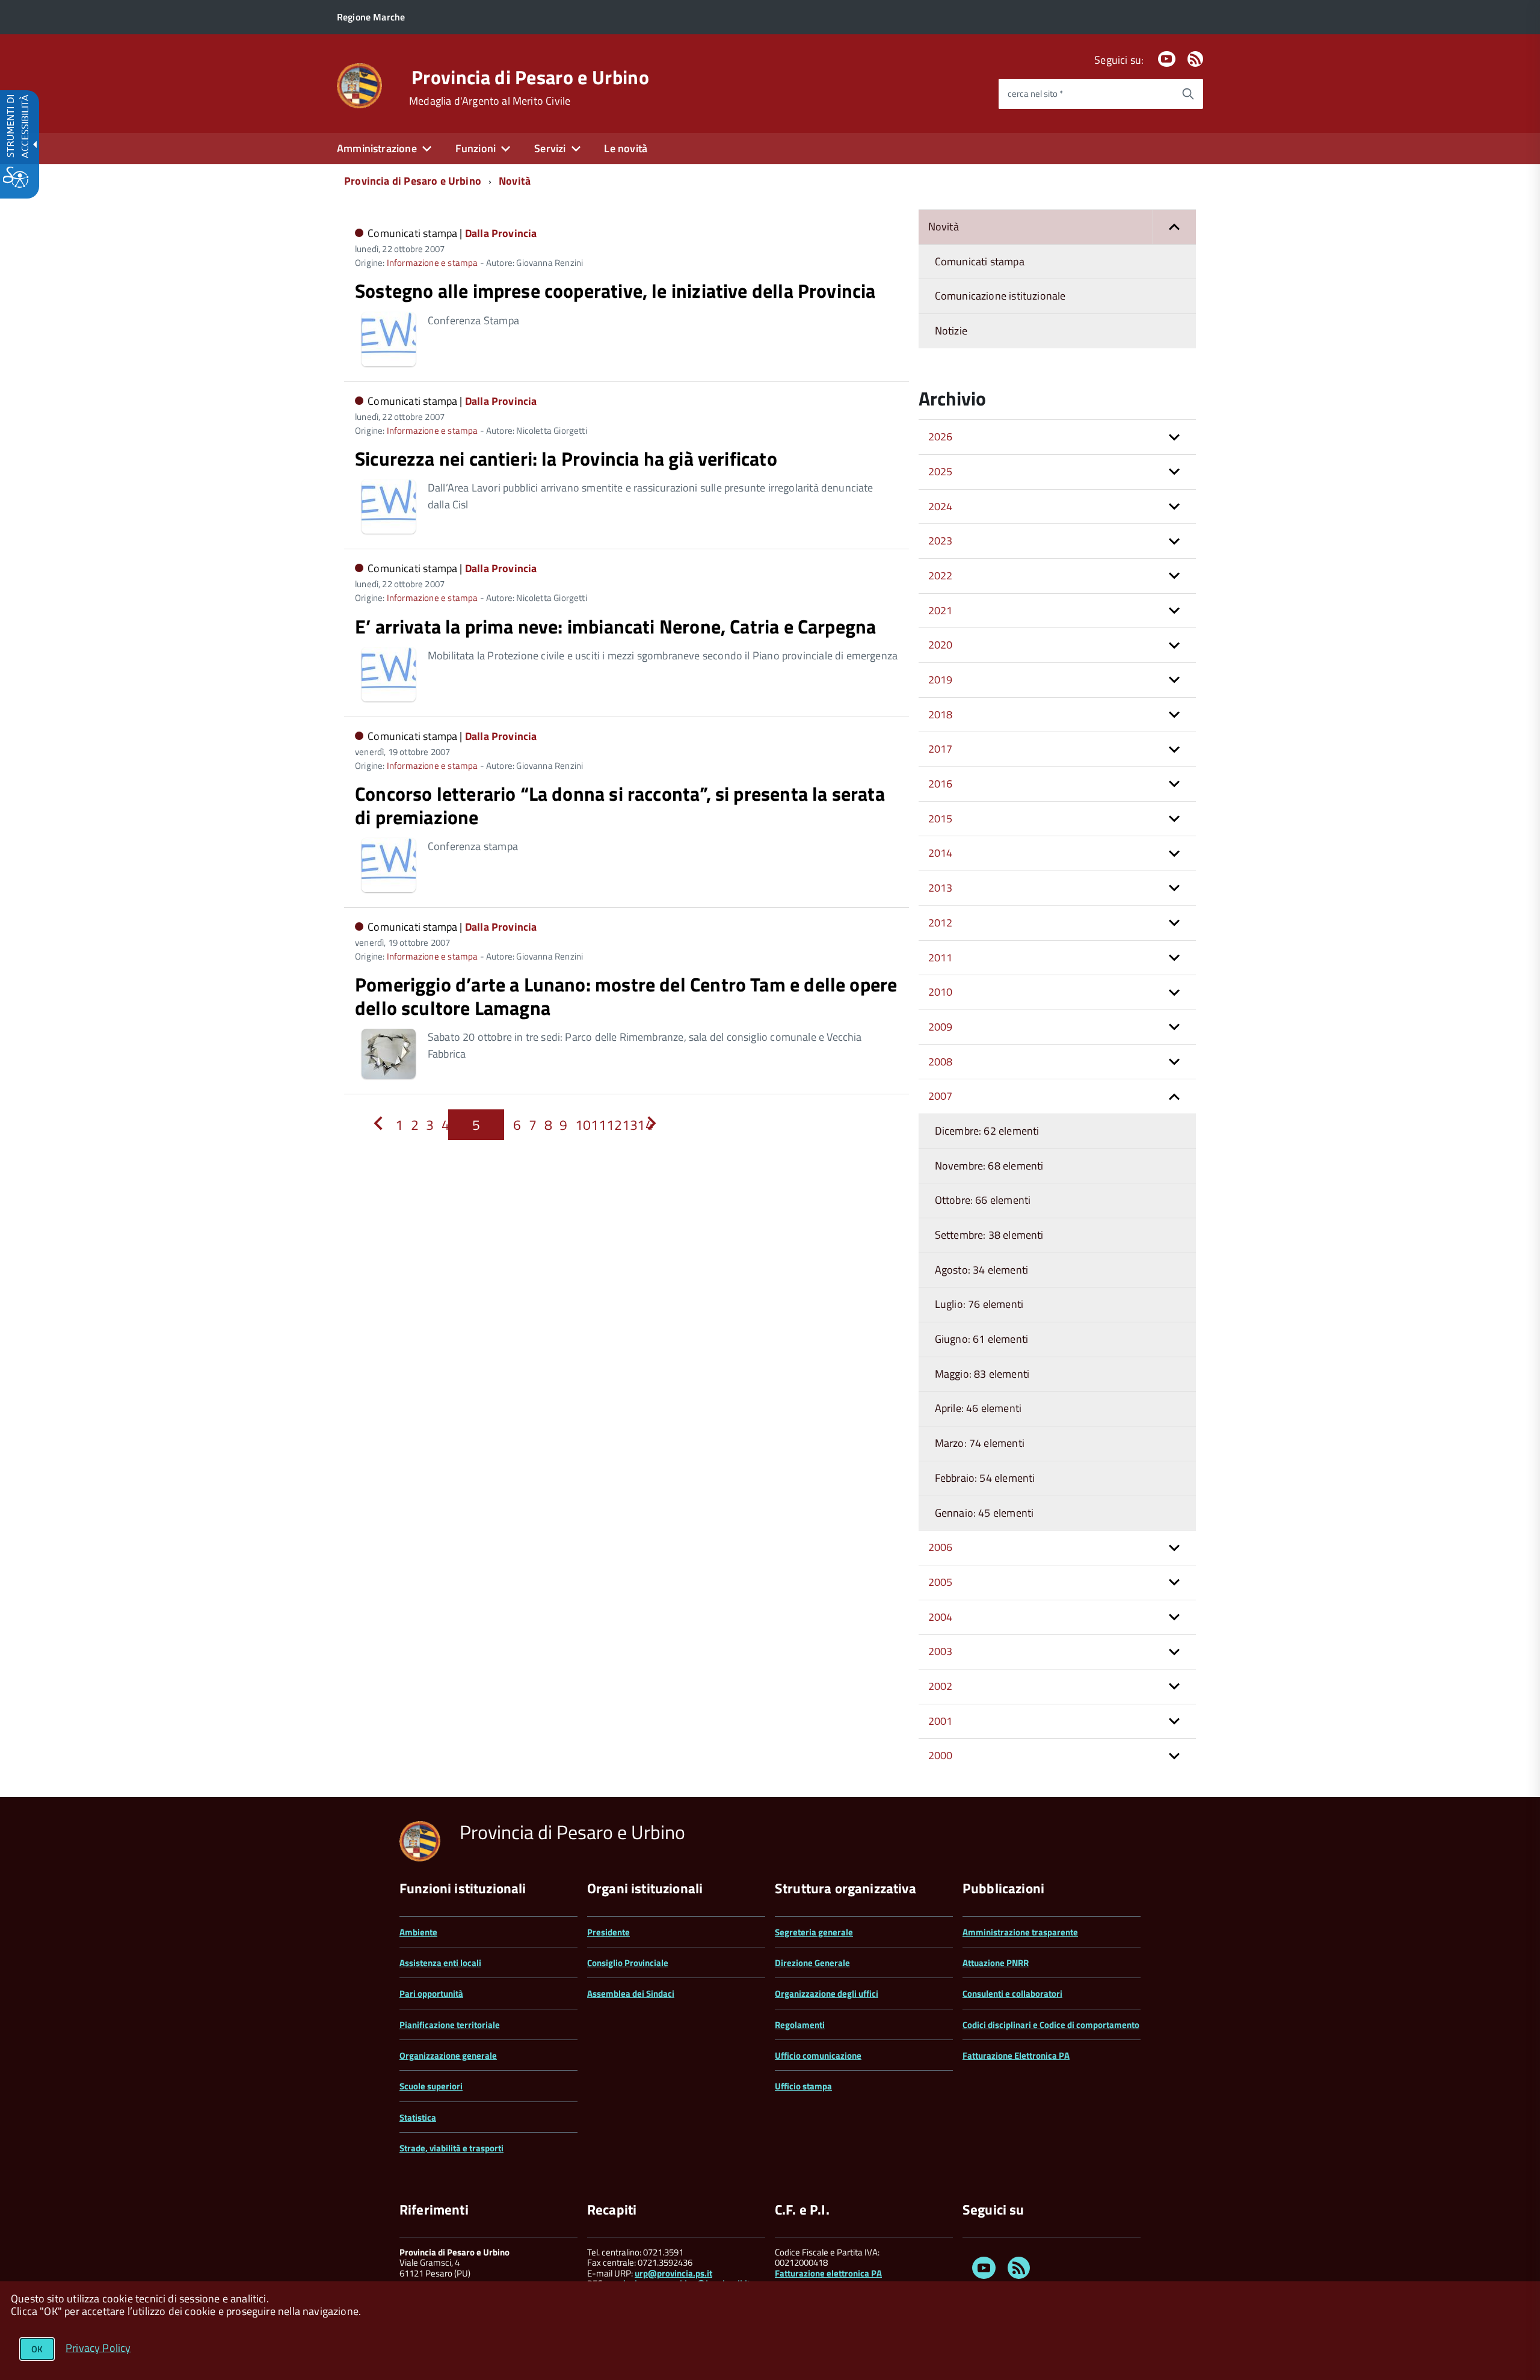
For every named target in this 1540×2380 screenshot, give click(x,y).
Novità (515, 181)
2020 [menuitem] (941, 645)
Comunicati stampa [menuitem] (980, 261)
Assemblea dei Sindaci (631, 1993)
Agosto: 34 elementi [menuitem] (981, 1270)
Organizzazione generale (448, 2055)
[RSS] (1195, 60)
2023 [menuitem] (941, 541)
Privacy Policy (98, 2347)
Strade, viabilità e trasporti (451, 2148)
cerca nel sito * (1035, 94)
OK (37, 2349)
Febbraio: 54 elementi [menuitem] (985, 1478)
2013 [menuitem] (941, 888)
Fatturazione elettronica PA (828, 2273)
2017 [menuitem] (941, 749)
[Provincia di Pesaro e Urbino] (359, 85)
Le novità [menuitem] (626, 148)
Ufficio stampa (803, 2086)
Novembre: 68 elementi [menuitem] (989, 1166)
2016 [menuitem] (941, 784)
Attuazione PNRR (996, 1963)
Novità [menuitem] (944, 227)
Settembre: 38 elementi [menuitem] (989, 1235)
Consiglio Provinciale (628, 1963)
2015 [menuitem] (941, 819)
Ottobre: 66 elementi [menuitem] (983, 1200)
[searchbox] (1086, 94)
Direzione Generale (812, 1963)
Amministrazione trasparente (1020, 1932)
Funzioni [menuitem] (476, 148)
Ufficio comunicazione (818, 2055)
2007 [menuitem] (941, 1096)
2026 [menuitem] (941, 436)
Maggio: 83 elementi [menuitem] (982, 1374)
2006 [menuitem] (941, 1547)
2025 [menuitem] (941, 471)
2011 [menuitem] (941, 957)
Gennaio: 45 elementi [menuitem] (984, 1513)
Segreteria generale (814, 1932)
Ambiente (418, 1932)
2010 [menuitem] (941, 992)
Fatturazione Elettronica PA (1016, 2055)
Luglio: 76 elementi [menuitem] (979, 1304)
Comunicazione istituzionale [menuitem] (1000, 296)
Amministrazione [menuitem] (377, 148)
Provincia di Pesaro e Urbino (530, 77)
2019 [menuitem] (941, 680)
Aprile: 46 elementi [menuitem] (978, 1408)
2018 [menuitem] (941, 714)
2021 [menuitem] (941, 610)
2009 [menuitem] (941, 1027)
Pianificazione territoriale (450, 2025)
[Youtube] (1166, 60)
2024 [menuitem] (941, 506)
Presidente (608, 1932)
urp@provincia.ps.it (673, 2273)
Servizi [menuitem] (550, 148)
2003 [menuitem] (941, 1651)
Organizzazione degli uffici (827, 1993)
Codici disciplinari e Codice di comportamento (1051, 2025)
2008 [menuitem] (941, 1062)
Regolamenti (800, 2025)
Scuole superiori (431, 2086)
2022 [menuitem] (941, 575)
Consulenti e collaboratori (1012, 1993)
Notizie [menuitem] (951, 331)
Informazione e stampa (433, 263)
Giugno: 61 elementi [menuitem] (981, 1339)
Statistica (418, 2117)
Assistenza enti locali (440, 1963)
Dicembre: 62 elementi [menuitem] (987, 1131)
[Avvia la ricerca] (1188, 94)
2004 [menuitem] (941, 1617)
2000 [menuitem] (941, 1755)
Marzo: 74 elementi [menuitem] (980, 1443)
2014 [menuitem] (941, 853)
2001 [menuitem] (941, 1721)
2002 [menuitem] (941, 1686)
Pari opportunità (431, 1993)
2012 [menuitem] (941, 923)
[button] (1174, 227)
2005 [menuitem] (941, 1582)
